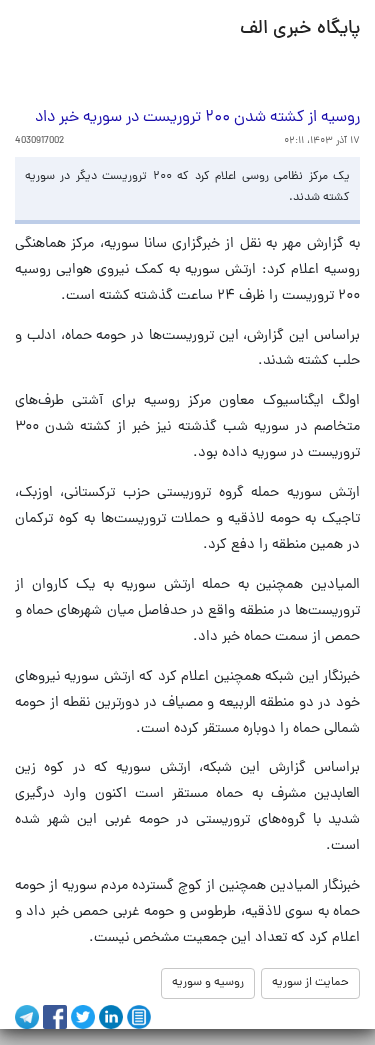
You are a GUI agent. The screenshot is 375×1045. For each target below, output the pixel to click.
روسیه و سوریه (208, 983)
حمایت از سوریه (310, 983)
